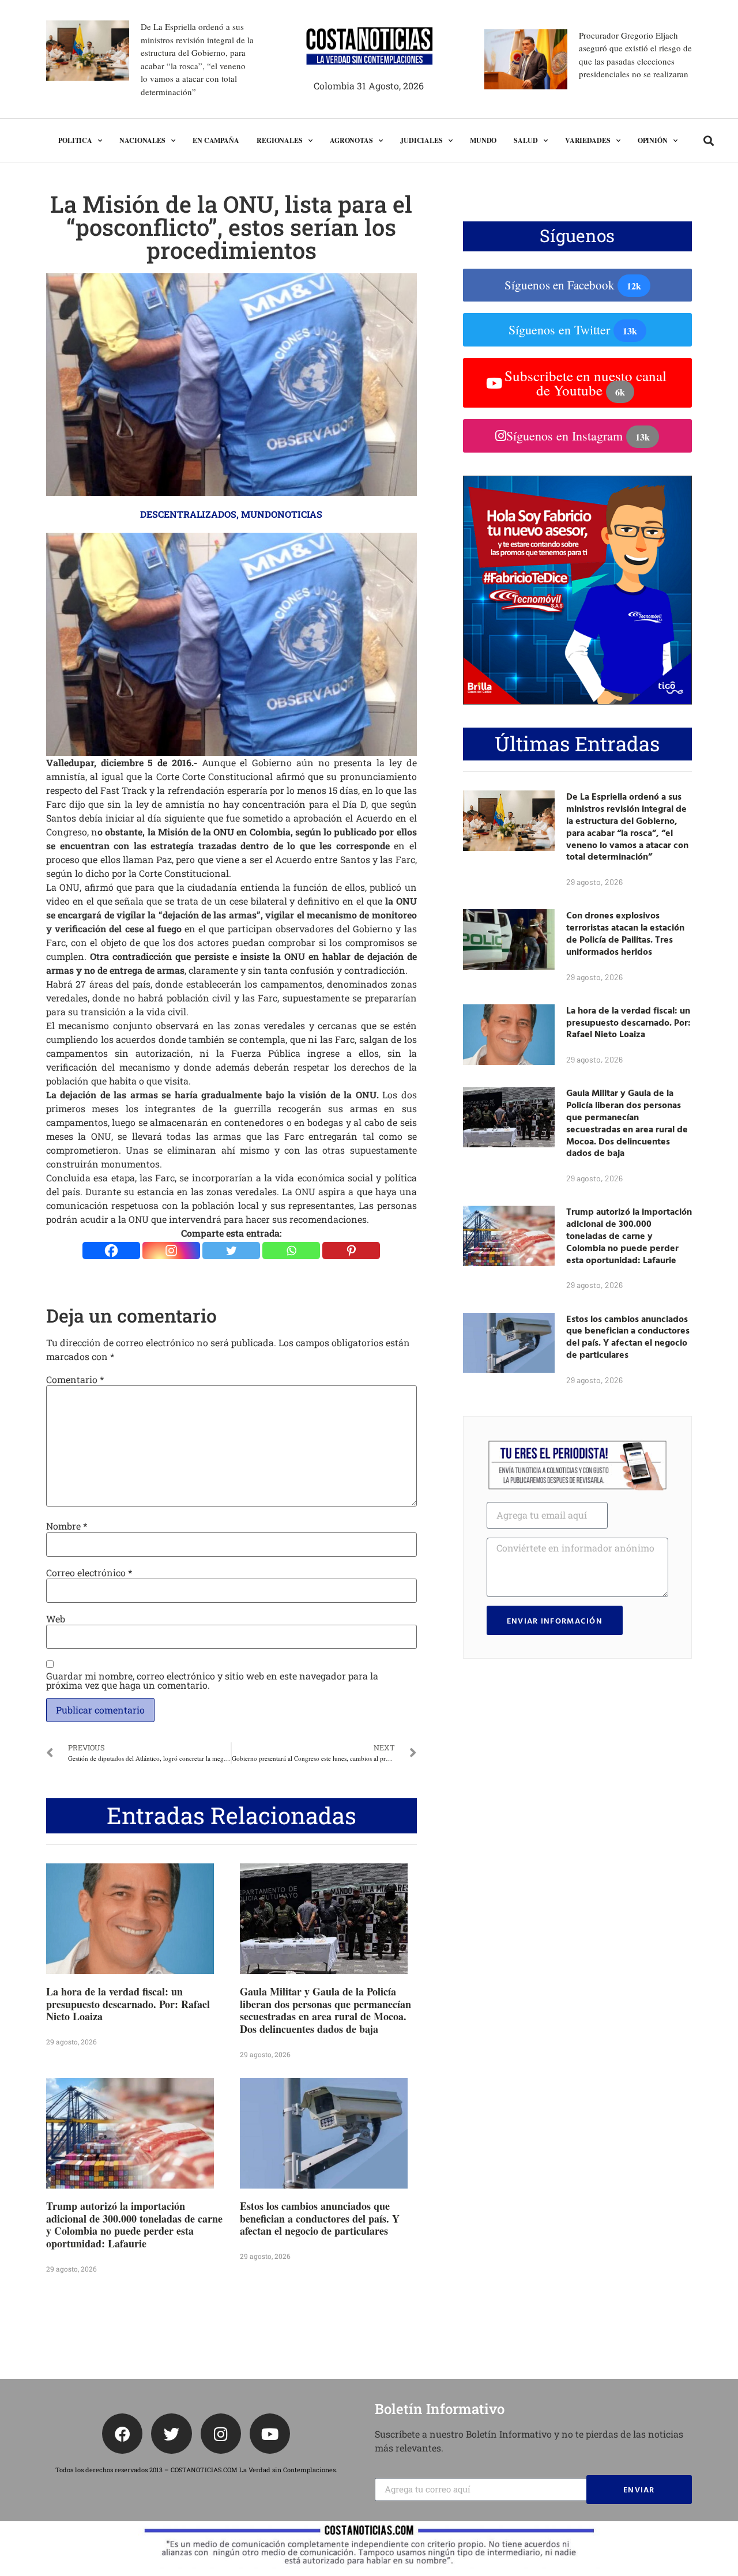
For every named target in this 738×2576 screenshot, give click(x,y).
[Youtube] (270, 2434)
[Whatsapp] (291, 1251)
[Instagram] (171, 1251)
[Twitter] (231, 1251)
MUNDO (483, 140)
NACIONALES (142, 140)
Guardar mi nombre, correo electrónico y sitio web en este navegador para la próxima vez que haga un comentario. (212, 1681)
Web (56, 1619)
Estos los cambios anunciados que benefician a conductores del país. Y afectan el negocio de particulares (320, 2218)
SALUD (526, 140)
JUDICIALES (421, 140)
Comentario (75, 1380)
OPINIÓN (653, 140)
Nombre (67, 1526)
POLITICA (75, 140)
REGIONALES (280, 140)
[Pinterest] (351, 1251)
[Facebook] (111, 1251)
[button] (709, 141)
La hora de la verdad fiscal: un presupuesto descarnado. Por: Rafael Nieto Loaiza (128, 2004)
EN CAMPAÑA (216, 140)
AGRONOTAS (351, 140)
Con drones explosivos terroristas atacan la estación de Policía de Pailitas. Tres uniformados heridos (625, 933)
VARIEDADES (588, 140)
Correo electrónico (89, 1573)
